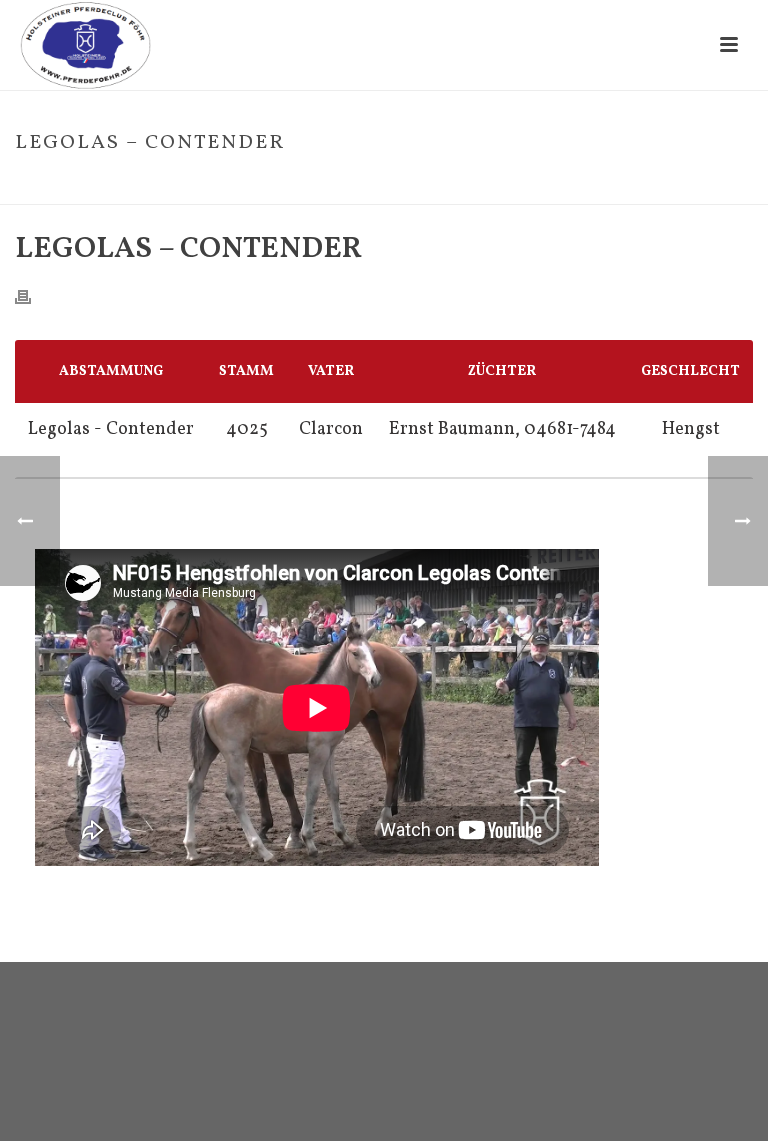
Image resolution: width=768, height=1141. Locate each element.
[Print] (33, 296)
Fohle (570, 185)
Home (523, 185)
